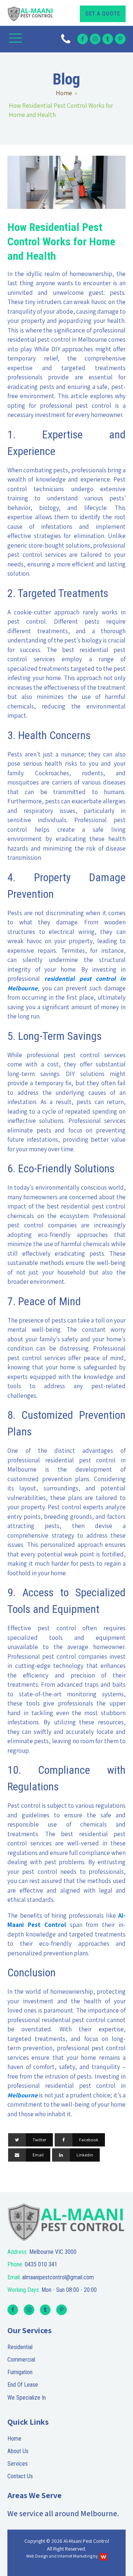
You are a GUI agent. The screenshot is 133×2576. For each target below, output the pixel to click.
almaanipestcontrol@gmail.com (51, 2277)
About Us (18, 2451)
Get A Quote (103, 14)
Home (64, 93)
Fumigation (20, 2372)
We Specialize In (27, 2398)
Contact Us (20, 2476)
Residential (20, 2347)
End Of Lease (23, 2385)
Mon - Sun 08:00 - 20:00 (52, 2290)
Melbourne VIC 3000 (42, 2252)
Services (18, 2464)
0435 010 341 (32, 2264)
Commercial (21, 2360)
